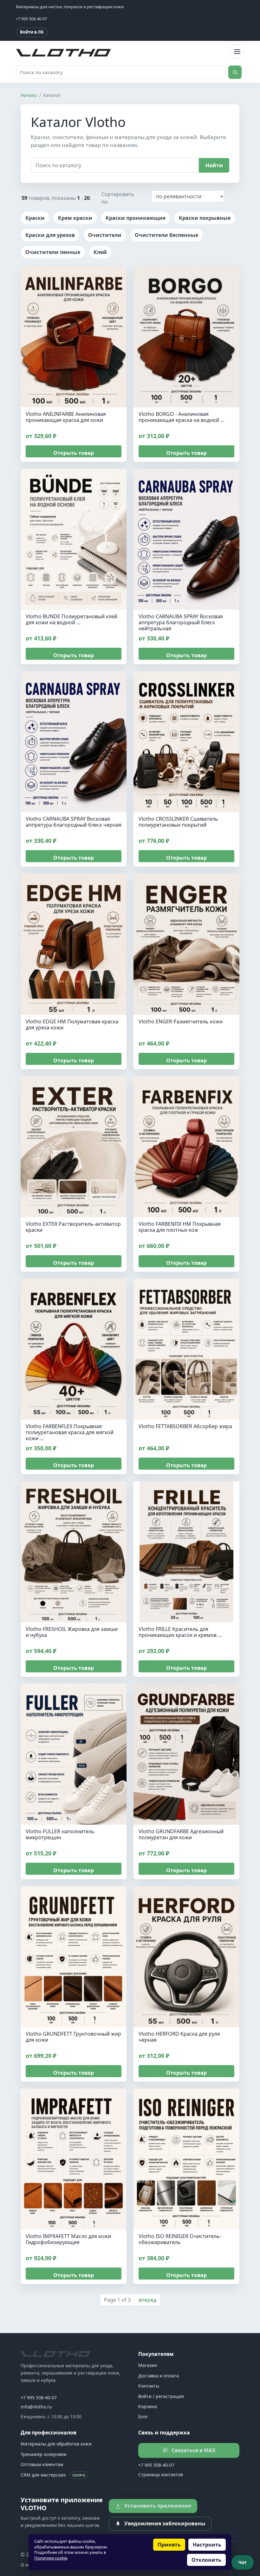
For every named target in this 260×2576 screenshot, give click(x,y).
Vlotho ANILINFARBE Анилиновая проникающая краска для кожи (66, 417)
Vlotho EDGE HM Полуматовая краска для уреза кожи (72, 1024)
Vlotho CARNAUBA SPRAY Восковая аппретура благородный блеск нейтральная (181, 622)
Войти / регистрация (161, 2396)
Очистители (105, 235)
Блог (143, 2417)
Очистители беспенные (166, 235)
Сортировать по (118, 198)
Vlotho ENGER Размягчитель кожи (181, 1021)
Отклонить (206, 2560)
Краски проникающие (136, 218)
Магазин (148, 2365)
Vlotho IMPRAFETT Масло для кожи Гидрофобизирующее (68, 2239)
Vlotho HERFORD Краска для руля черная (179, 2037)
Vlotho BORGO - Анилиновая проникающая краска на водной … (182, 417)
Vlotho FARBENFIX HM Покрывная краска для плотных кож (180, 1227)
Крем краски (75, 218)
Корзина (148, 2406)
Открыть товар (74, 453)
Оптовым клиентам (42, 2464)
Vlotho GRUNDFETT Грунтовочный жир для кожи (73, 2037)
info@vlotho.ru (36, 2407)
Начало (29, 95)
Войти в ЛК (32, 32)
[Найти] (235, 72)
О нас (27, 2565)
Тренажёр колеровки (44, 2454)
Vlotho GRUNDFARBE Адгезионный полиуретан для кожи (181, 1834)
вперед (147, 2300)
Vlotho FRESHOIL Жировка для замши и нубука (72, 1632)
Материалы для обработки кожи (56, 2444)
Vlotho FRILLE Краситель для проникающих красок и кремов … (180, 1632)
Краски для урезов (50, 235)
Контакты (149, 2386)
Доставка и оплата (159, 2376)
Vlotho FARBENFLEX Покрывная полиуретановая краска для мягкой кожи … (70, 1433)
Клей (100, 252)
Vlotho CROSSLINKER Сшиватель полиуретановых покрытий (178, 822)
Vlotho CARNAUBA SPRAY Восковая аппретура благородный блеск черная (74, 822)
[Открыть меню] (237, 52)
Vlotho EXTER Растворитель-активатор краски (73, 1227)
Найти (214, 165)
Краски (35, 218)
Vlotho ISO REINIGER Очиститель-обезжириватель (180, 2239)
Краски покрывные (205, 218)
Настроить (207, 2545)
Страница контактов (161, 2474)
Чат (243, 2562)
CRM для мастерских (53, 2475)
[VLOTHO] (55, 2354)
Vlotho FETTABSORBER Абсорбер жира (185, 1427)
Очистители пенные (53, 252)
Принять (169, 2545)
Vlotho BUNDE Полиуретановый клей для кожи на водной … (71, 619)
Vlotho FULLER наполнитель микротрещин (60, 1834)
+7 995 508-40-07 (39, 2398)
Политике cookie (51, 2558)
